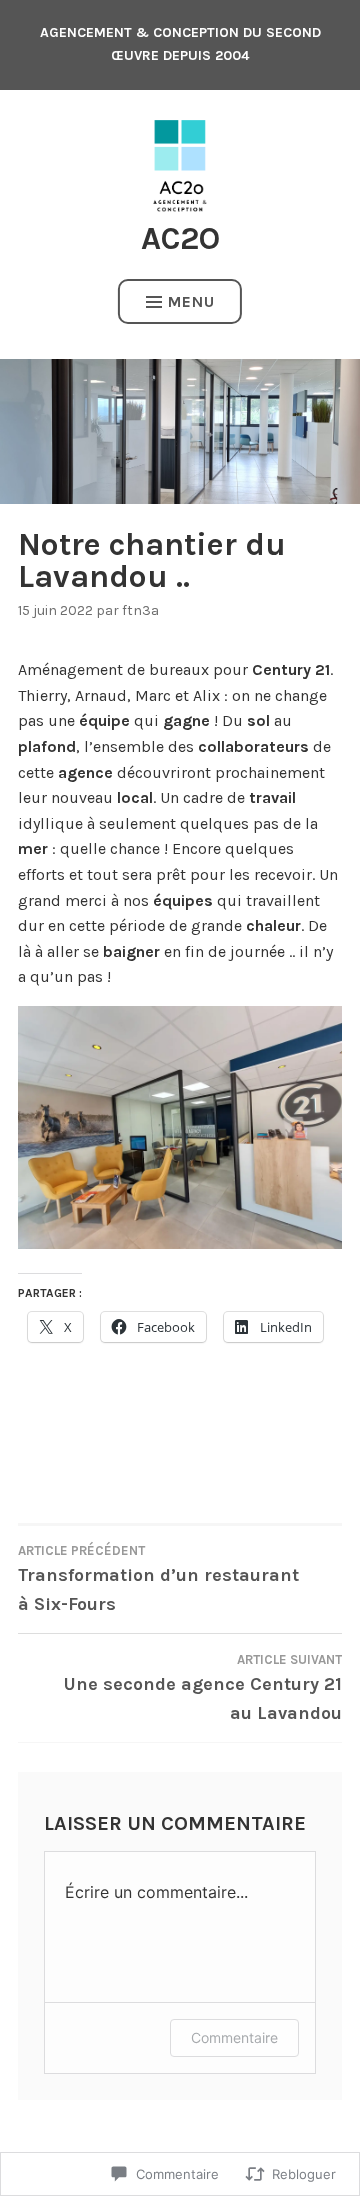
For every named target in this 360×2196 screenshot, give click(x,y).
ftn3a (140, 610)
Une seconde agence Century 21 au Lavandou (203, 1688)
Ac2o (180, 238)
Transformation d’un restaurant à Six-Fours (158, 1579)
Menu (191, 301)
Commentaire (234, 2037)
